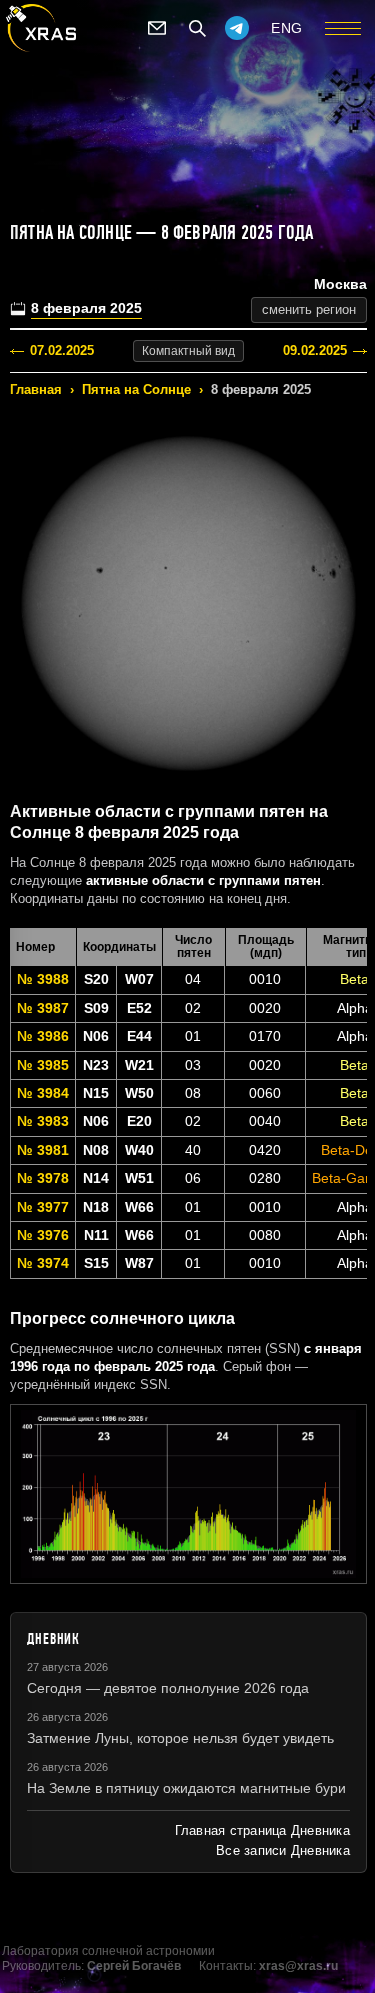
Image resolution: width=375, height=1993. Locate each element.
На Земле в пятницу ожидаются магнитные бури (186, 1788)
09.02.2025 (315, 350)
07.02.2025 (62, 350)
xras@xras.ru (298, 1966)
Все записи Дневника (283, 1850)
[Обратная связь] (157, 28)
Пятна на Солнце (136, 389)
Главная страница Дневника (262, 1830)
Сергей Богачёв (134, 1966)
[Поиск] (197, 28)
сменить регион (309, 309)
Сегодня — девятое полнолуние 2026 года (168, 1688)
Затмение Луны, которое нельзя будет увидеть (180, 1738)
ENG (287, 28)
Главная (36, 389)
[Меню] (343, 28)
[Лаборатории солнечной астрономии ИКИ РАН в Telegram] (237, 28)
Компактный (188, 351)
